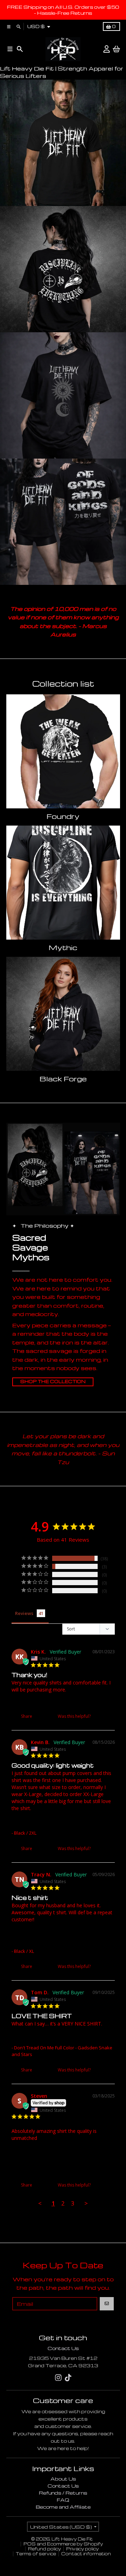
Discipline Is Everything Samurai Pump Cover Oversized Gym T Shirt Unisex (59, 1822)
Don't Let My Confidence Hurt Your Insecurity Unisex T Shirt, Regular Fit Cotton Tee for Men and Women (59, 1937)
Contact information (86, 2554)
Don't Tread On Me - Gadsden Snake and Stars (61, 1701)
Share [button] (26, 1716)
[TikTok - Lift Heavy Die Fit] (68, 2378)
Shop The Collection (53, 1382)
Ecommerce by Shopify (75, 2544)
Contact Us (63, 2348)
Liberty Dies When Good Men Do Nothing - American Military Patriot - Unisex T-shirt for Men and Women (62, 2155)
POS (30, 2544)
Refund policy (44, 2549)
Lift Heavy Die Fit (72, 2539)
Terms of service (36, 2554)
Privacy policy (82, 2549)
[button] (99, 1716)
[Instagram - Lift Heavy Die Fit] (58, 2378)
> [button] (86, 2203)
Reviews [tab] (24, 1613)
